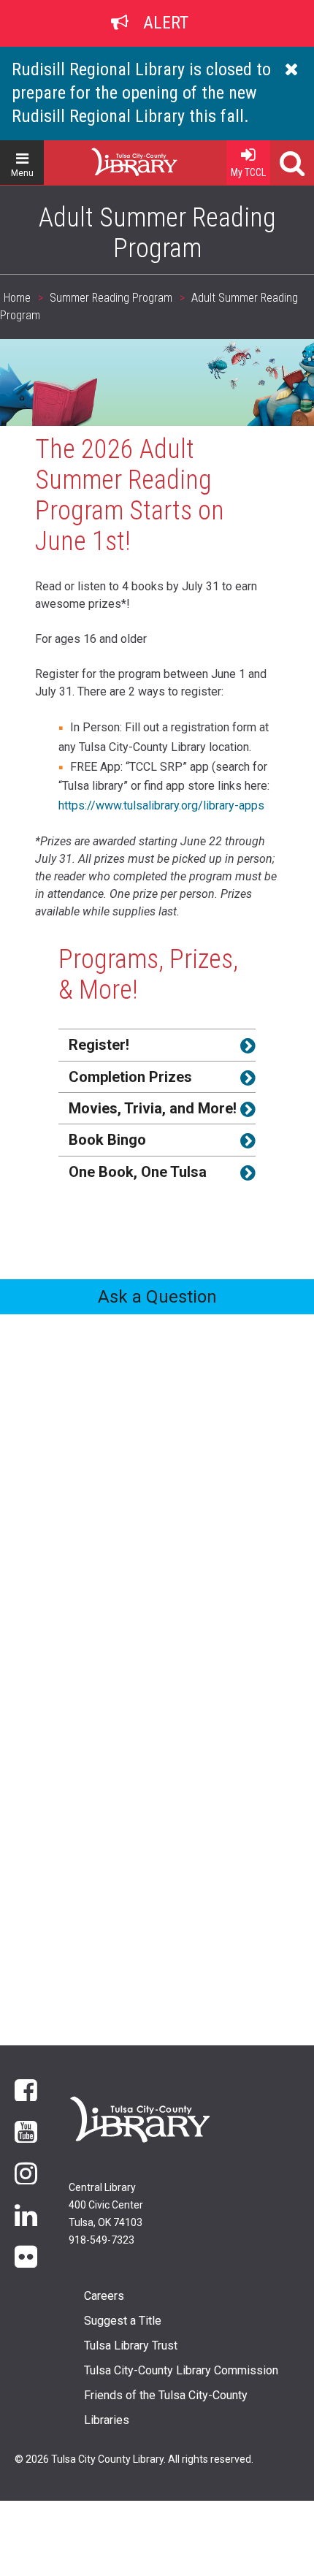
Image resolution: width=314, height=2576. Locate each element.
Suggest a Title (123, 2321)
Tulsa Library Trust (131, 2346)
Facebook (26, 2089)
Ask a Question (157, 1297)
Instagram (26, 2172)
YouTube (26, 2131)
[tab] (157, 1044)
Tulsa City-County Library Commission (181, 2370)
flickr (26, 2256)
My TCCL (248, 172)
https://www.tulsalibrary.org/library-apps (161, 805)
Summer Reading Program (111, 298)
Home (108, 156)
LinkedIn (26, 2214)
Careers (104, 2296)
